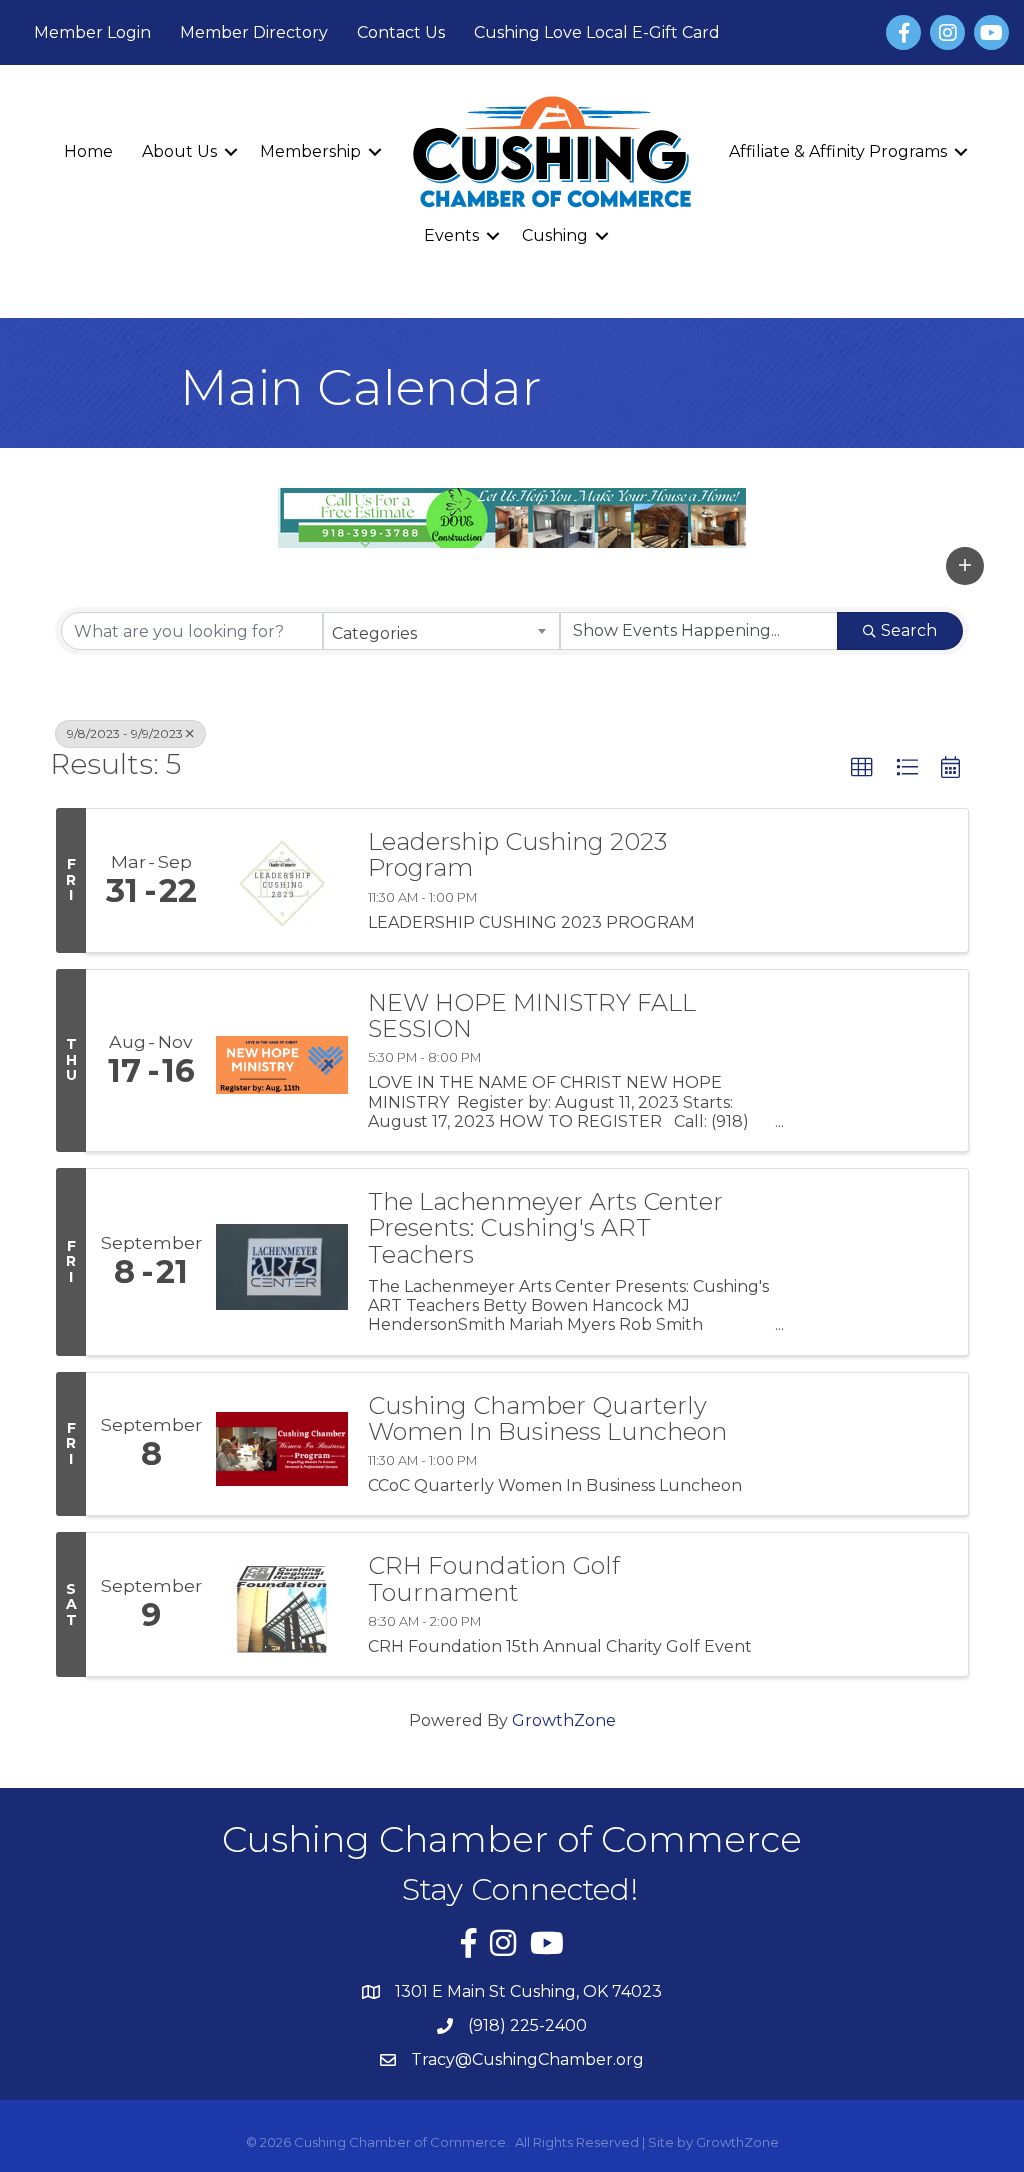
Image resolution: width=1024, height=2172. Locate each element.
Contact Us (401, 32)
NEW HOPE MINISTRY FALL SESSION (532, 1016)
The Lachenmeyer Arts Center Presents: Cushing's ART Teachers (545, 1228)
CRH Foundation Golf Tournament (494, 1579)
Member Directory (254, 32)
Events (451, 235)
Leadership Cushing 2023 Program (517, 855)
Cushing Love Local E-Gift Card (597, 32)
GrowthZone (564, 1720)
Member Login (92, 32)
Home (88, 151)
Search (909, 630)
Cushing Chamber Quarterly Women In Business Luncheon (547, 1419)
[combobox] (441, 631)
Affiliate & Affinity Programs (838, 151)
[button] (965, 566)
